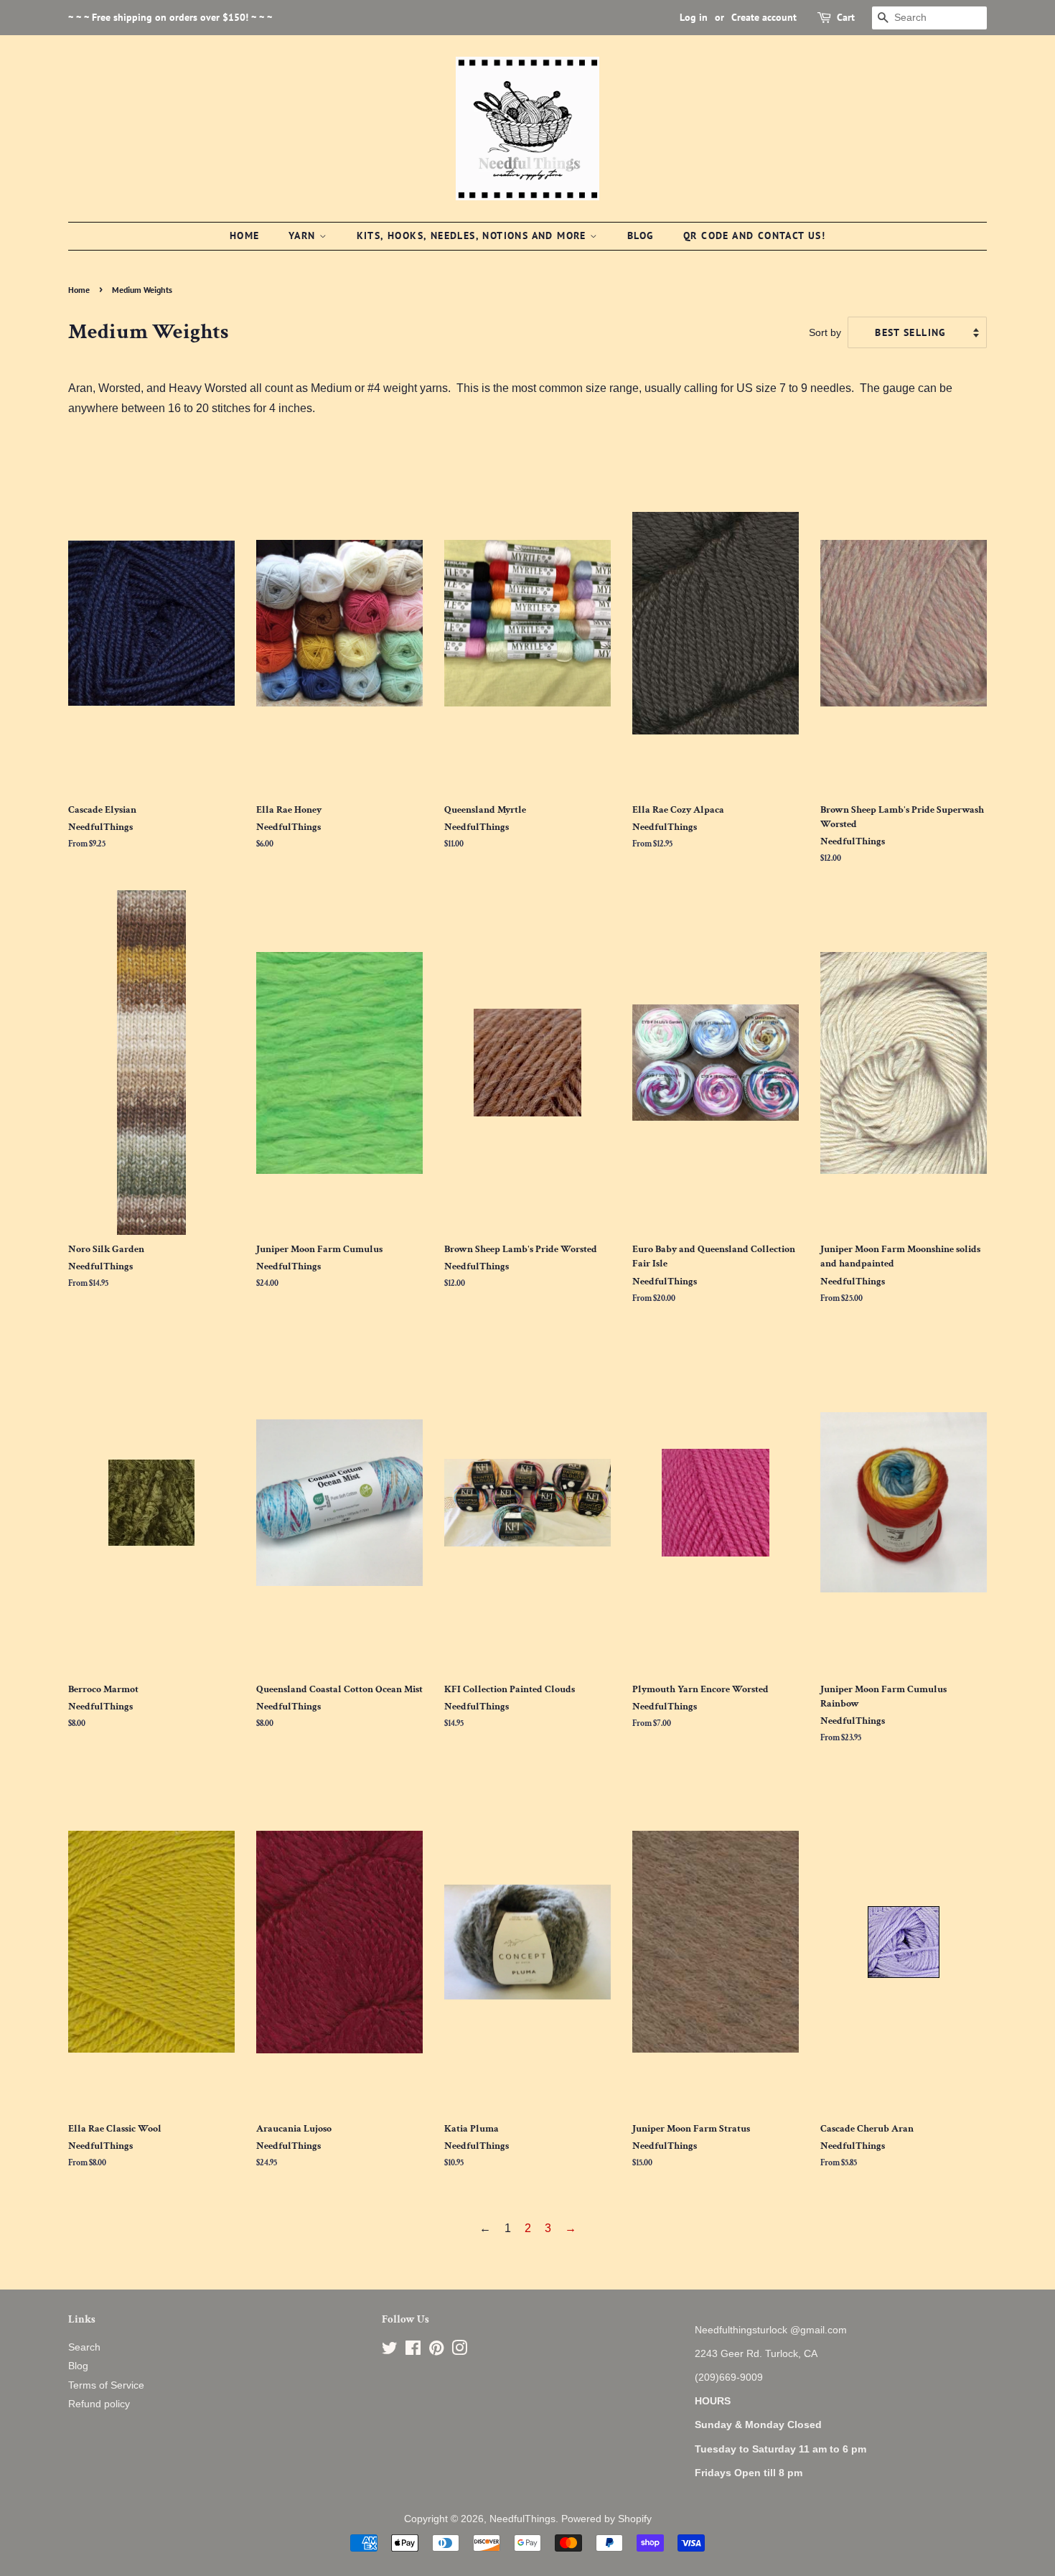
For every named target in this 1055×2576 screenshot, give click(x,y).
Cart (846, 17)
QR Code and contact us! (754, 235)
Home (245, 235)
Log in (694, 17)
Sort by (825, 332)
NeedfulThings (522, 2519)
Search (84, 2347)
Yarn (304, 235)
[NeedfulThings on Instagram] (459, 2351)
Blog (641, 235)
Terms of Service (106, 2385)
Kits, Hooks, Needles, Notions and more (474, 235)
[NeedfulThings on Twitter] (390, 2351)
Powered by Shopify (606, 2519)
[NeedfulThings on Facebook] (413, 2351)
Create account (764, 17)
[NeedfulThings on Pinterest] (436, 2351)
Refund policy (99, 2404)
